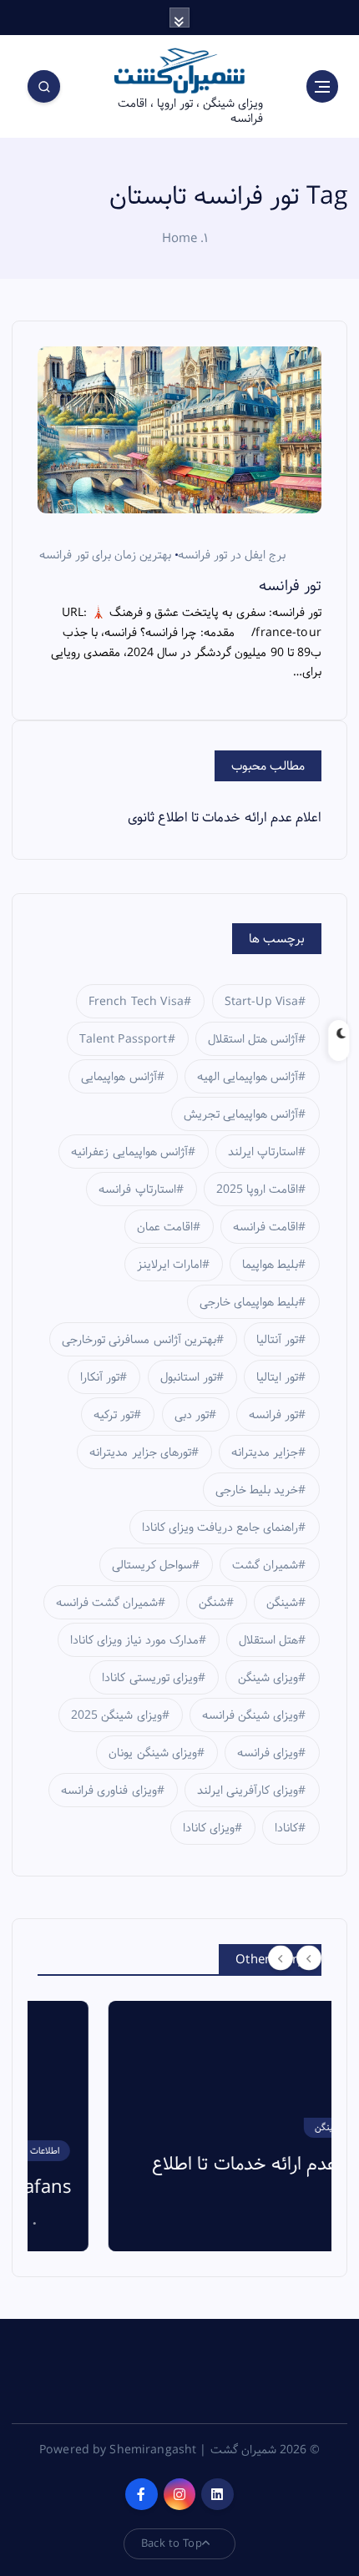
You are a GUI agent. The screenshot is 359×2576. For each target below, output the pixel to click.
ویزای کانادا (209, 1828)
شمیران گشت (265, 1565)
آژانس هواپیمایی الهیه (248, 1077)
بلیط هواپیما (270, 1265)
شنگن (212, 1603)
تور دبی (192, 1415)
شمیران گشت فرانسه (107, 1603)
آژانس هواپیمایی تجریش (241, 1114)
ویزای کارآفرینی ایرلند (248, 1791)
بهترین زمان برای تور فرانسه (106, 555)
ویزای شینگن (268, 1678)
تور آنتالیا (277, 1340)
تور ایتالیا (277, 1377)
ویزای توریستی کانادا (149, 1678)
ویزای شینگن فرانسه (250, 1715)
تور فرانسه (290, 586)
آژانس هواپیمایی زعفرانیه (129, 1152)
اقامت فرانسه (265, 1227)
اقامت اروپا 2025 (257, 1190)
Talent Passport (123, 1039)
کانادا (286, 1828)
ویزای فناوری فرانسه (109, 1791)
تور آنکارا (100, 1377)
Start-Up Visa (262, 1002)
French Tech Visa (136, 1002)
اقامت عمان (165, 1227)
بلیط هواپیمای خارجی (249, 1302)
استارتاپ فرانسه (137, 1190)
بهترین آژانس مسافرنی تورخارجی (139, 1340)
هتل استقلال (268, 1640)
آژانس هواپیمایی (119, 1077)
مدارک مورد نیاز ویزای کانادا (134, 1640)
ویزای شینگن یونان (152, 1753)
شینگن (282, 1603)
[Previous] (281, 1958)
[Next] (309, 1958)
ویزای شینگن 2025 (116, 1715)
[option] (179, 2126)
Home (180, 238)
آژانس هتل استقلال (253, 1039)
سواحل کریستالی (152, 1565)
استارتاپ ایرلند (263, 1152)
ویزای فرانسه (268, 1753)
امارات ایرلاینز (169, 1265)
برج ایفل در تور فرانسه (232, 555)
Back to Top (172, 2543)
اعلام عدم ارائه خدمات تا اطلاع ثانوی (225, 818)
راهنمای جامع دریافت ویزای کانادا (220, 1528)
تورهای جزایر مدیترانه (140, 1452)
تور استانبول (188, 1377)
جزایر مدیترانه (265, 1452)
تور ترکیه (114, 1415)
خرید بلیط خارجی (257, 1490)
